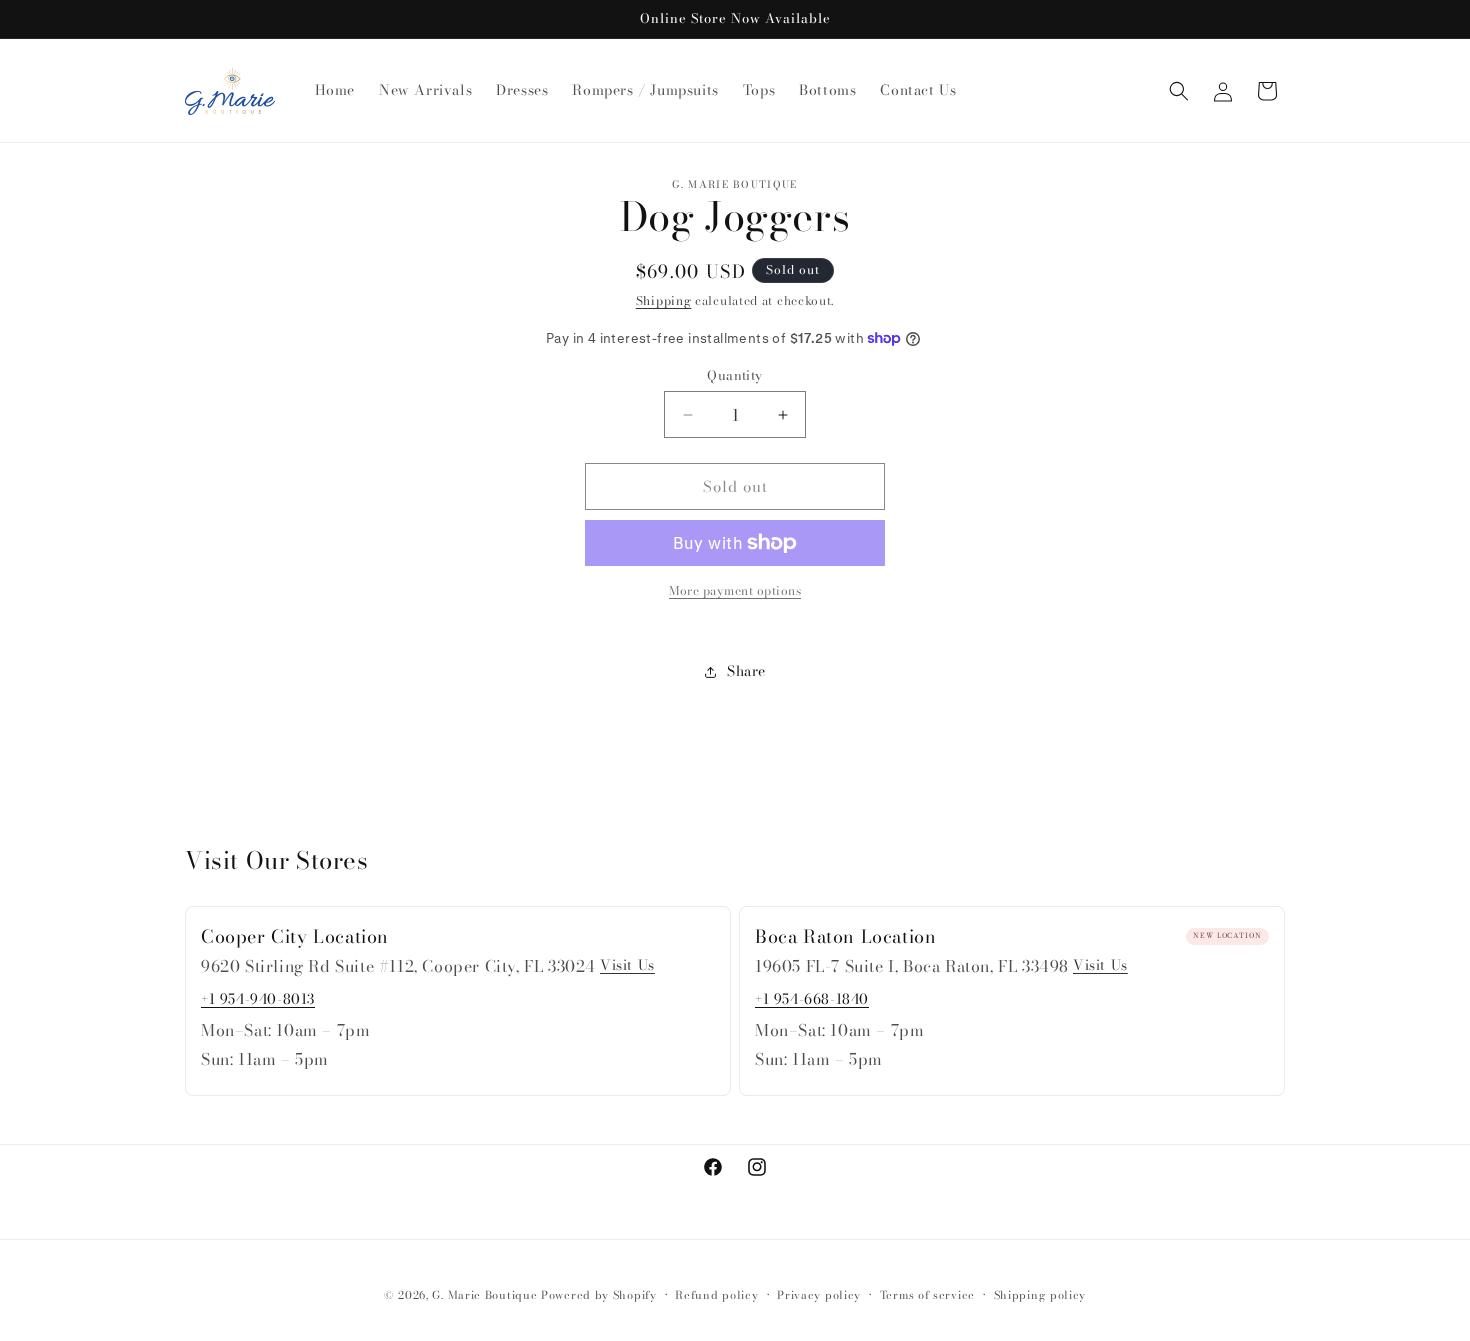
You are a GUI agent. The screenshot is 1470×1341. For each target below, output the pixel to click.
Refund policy (716, 1295)
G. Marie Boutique (484, 1295)
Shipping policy (1040, 1295)
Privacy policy (819, 1295)
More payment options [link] (735, 591)
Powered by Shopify (599, 1295)
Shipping (664, 300)
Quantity (734, 375)
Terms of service (927, 1295)
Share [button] (746, 671)
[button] (1179, 91)
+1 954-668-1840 (812, 999)
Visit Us (627, 965)
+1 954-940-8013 (258, 999)
